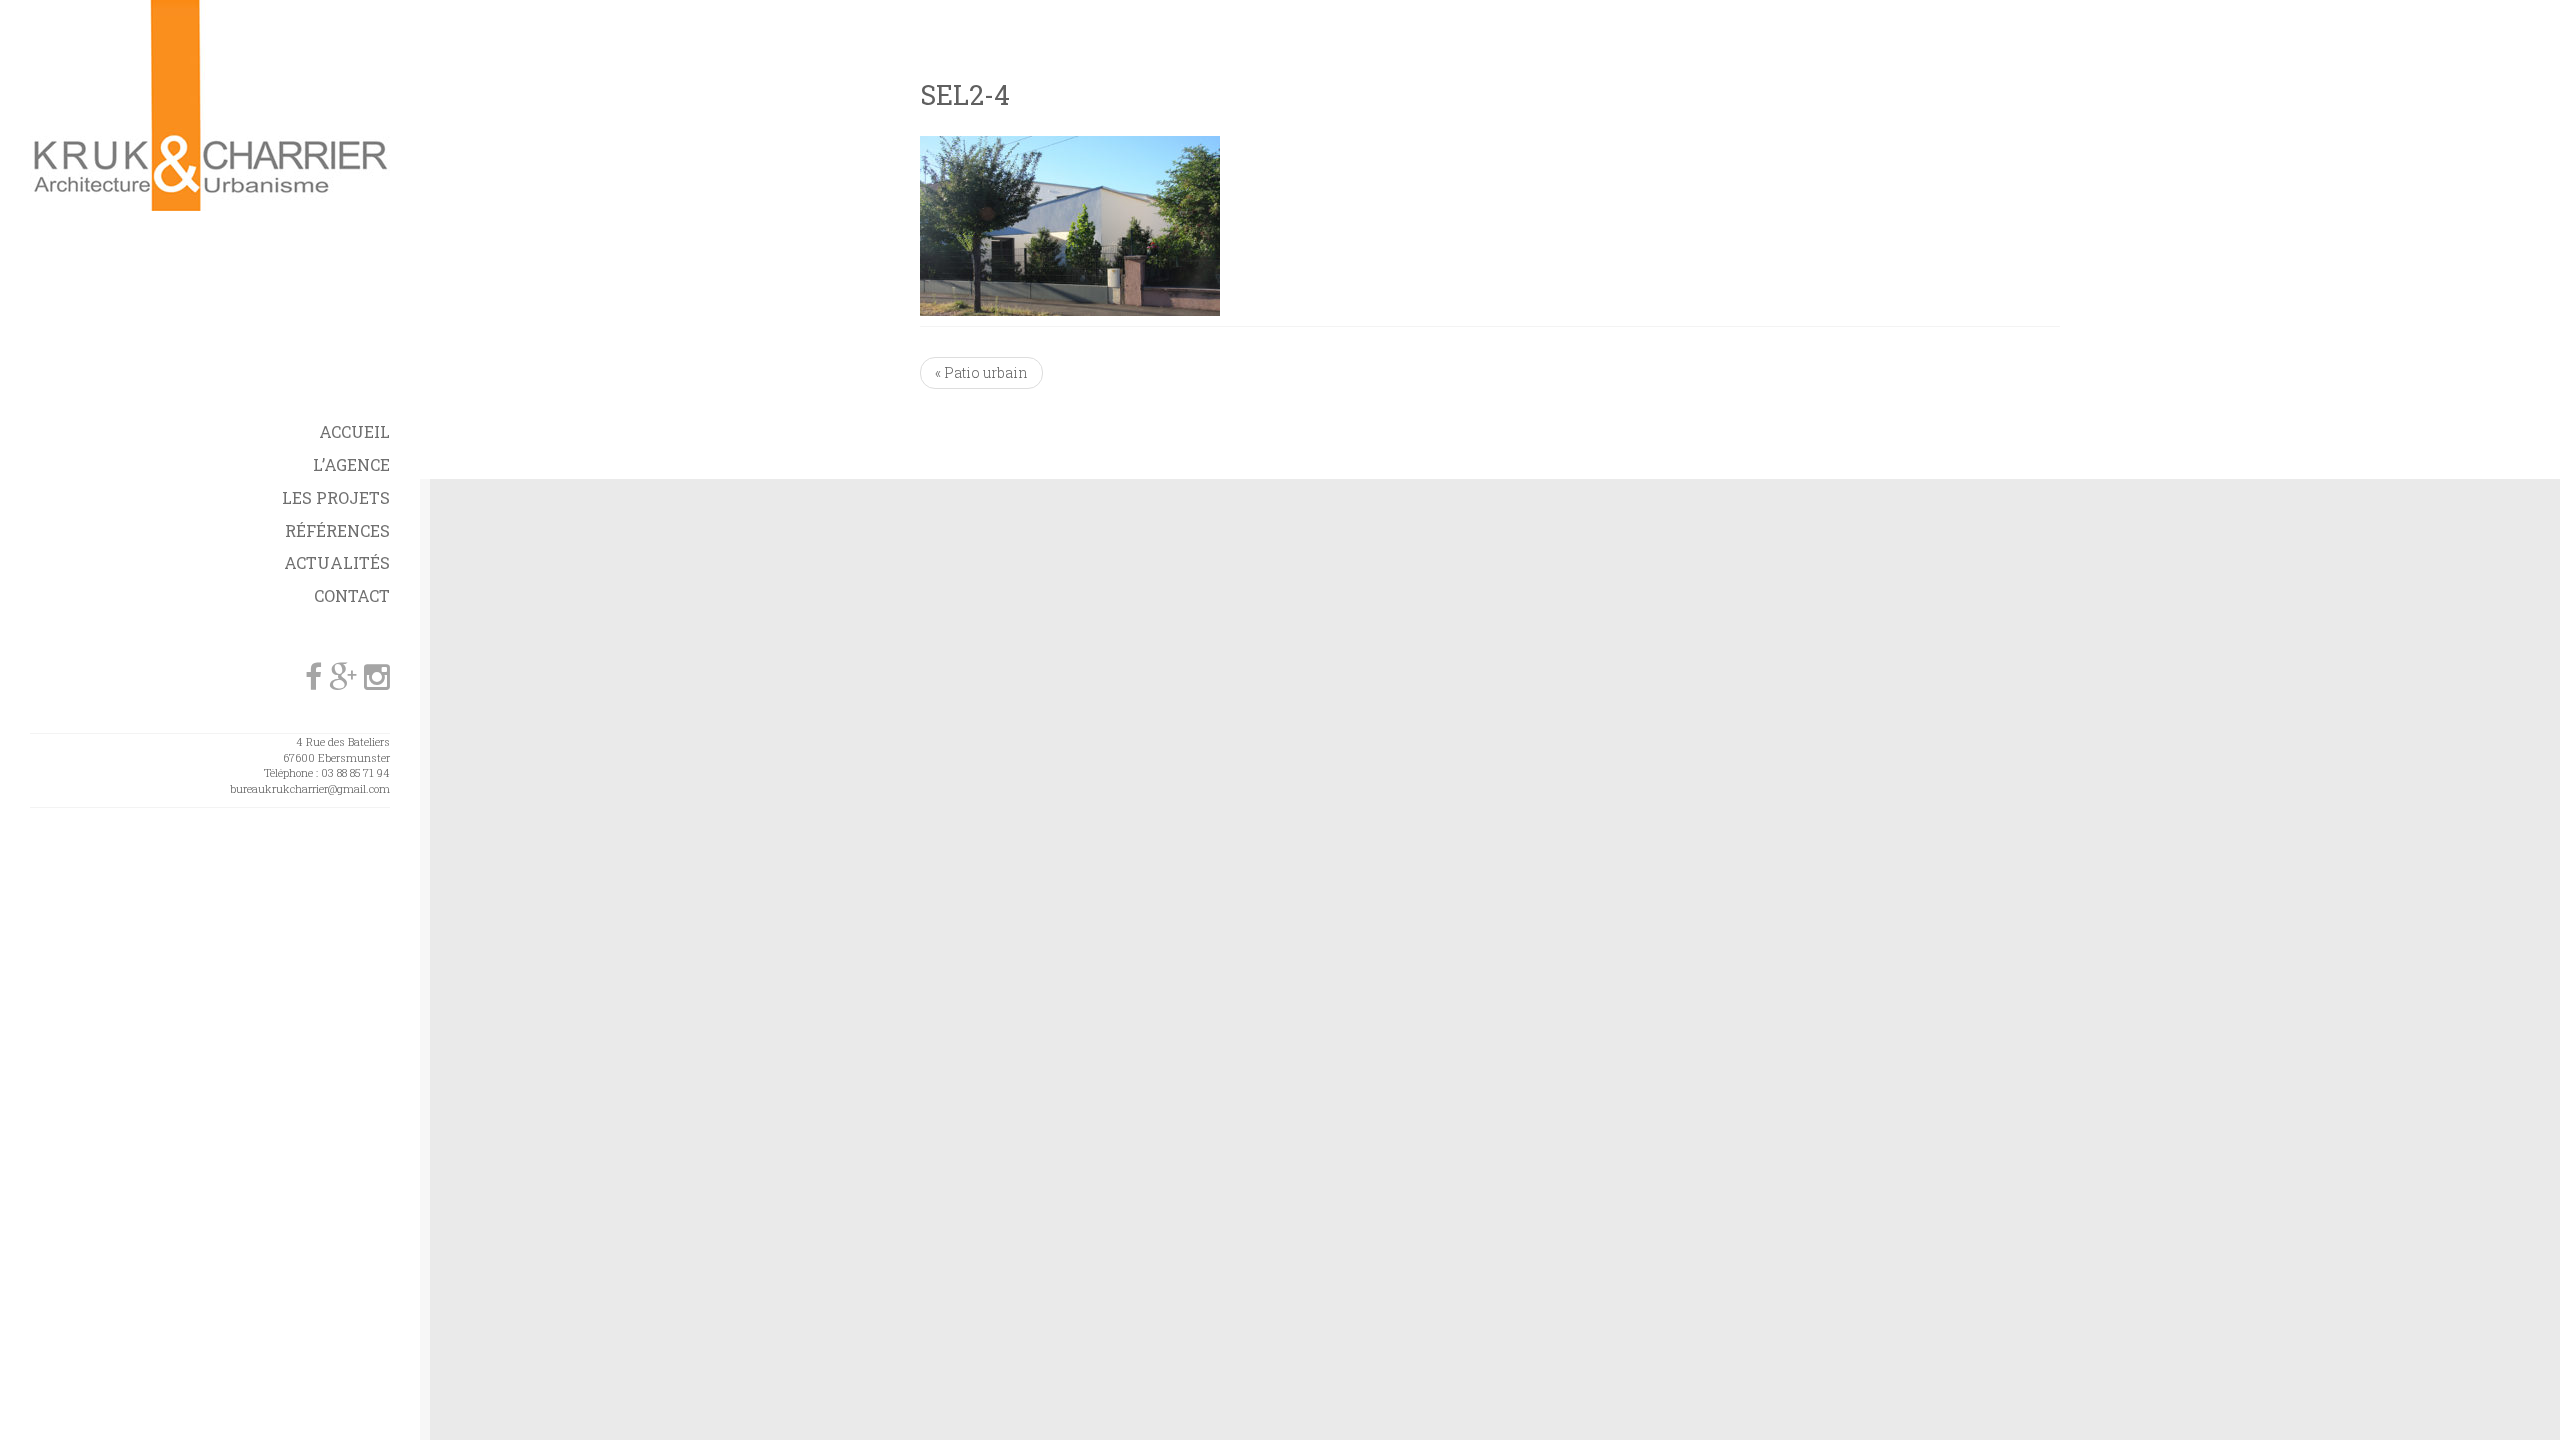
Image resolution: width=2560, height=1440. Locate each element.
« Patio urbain (981, 372)
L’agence (351, 464)
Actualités (337, 562)
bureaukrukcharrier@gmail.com (310, 788)
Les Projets (336, 497)
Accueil (354, 431)
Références (337, 530)
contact (352, 595)
